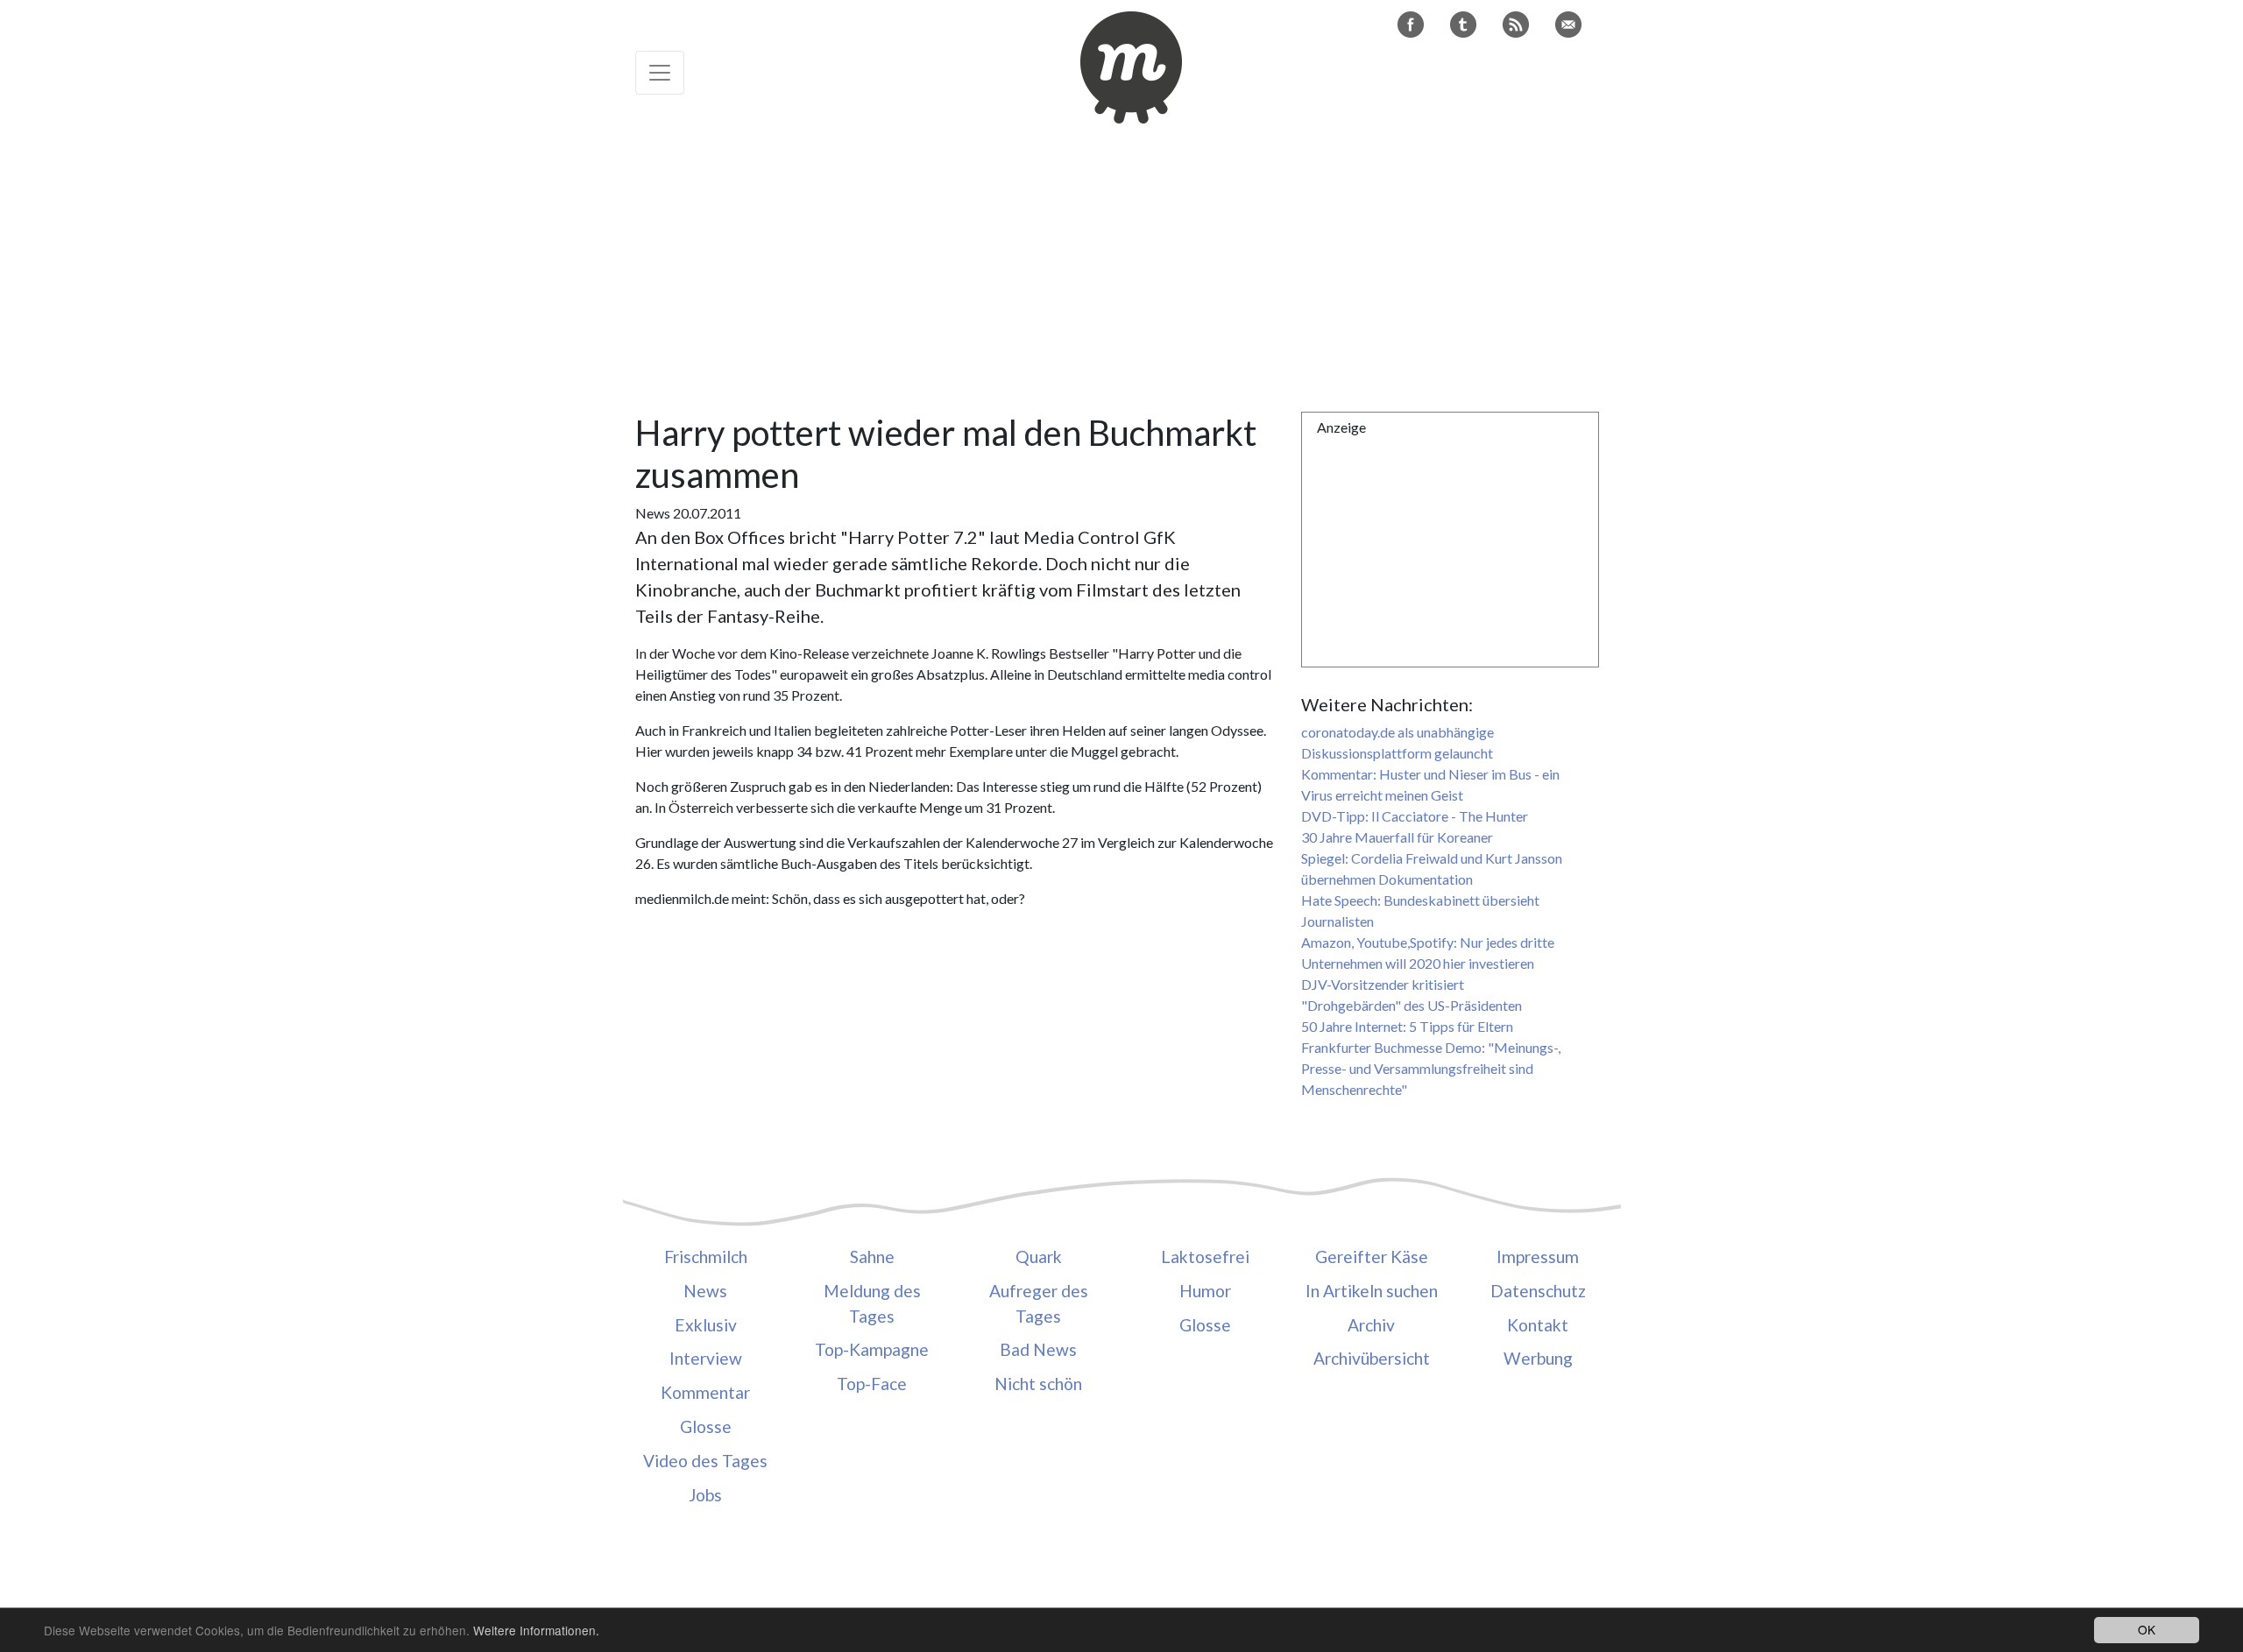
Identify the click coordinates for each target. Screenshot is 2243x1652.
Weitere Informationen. (536, 1630)
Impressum (1538, 1257)
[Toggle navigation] (660, 73)
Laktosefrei (1205, 1257)
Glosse (706, 1426)
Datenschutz (1538, 1291)
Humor (1205, 1291)
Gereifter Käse (1372, 1257)
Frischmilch (706, 1257)
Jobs (705, 1495)
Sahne (872, 1257)
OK (2147, 1629)
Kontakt (1538, 1325)
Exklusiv (706, 1325)
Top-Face (872, 1384)
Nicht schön (1038, 1384)
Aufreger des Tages (1039, 1303)
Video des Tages (705, 1461)
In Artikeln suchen (1372, 1291)
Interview (706, 1358)
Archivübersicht (1372, 1358)
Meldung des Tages (872, 1303)
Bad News (1038, 1349)
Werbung (1538, 1358)
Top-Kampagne (872, 1349)
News (705, 1291)
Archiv (1371, 1325)
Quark (1039, 1257)
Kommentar (705, 1392)
